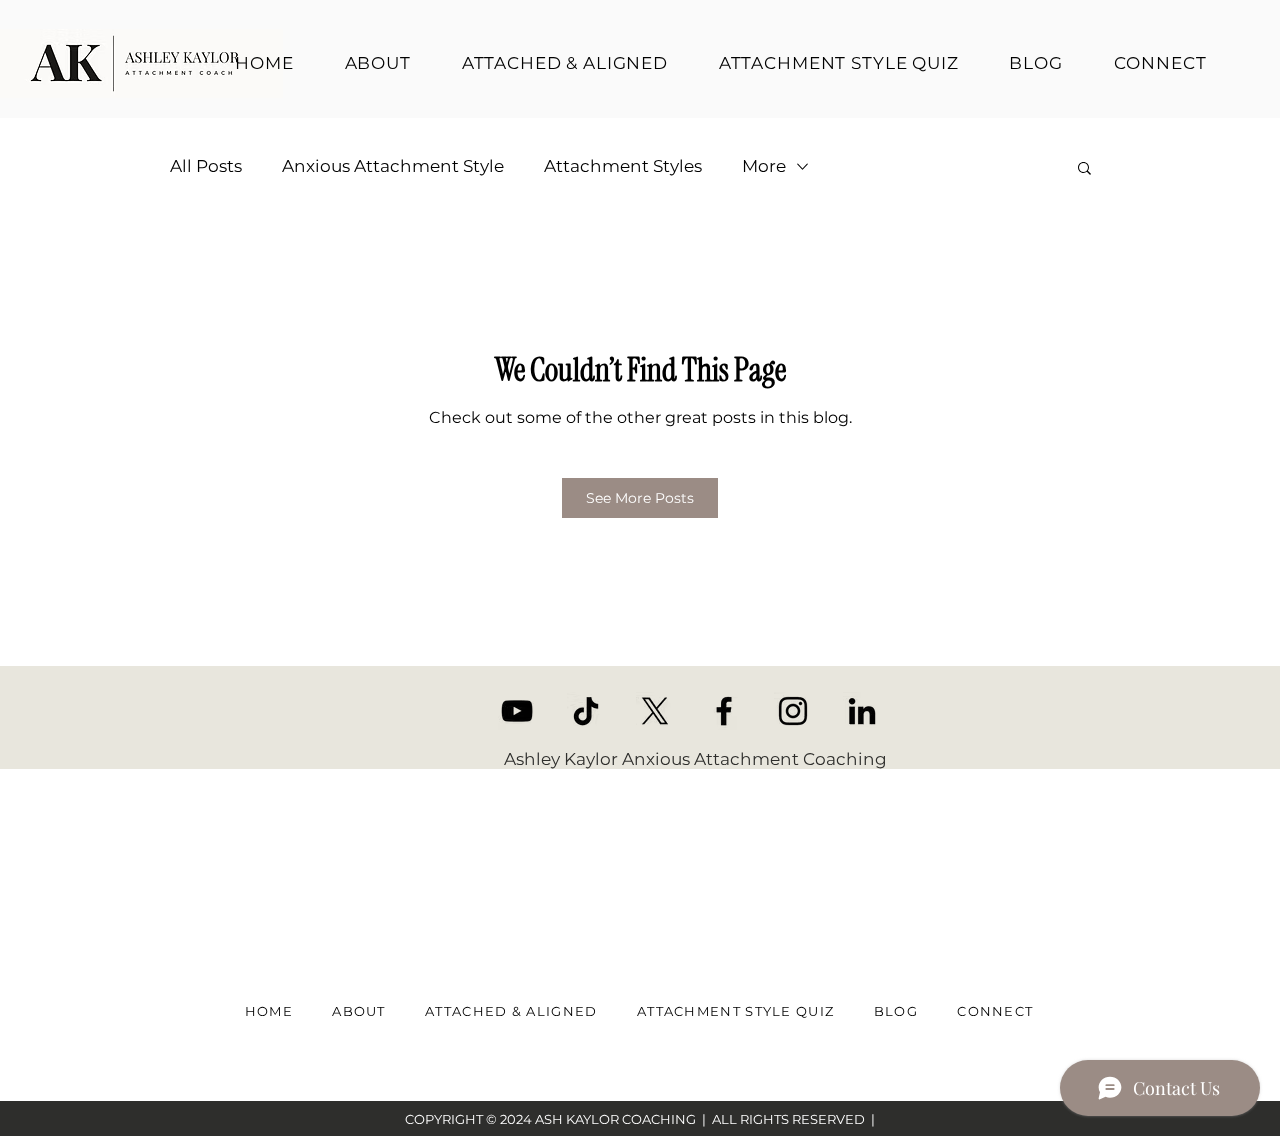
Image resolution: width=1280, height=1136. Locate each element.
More (764, 166)
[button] (1084, 167)
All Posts (206, 166)
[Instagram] (793, 711)
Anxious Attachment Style (393, 166)
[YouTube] (517, 711)
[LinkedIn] (862, 711)
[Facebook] (724, 711)
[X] (655, 711)
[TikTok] (586, 711)
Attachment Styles (623, 166)
